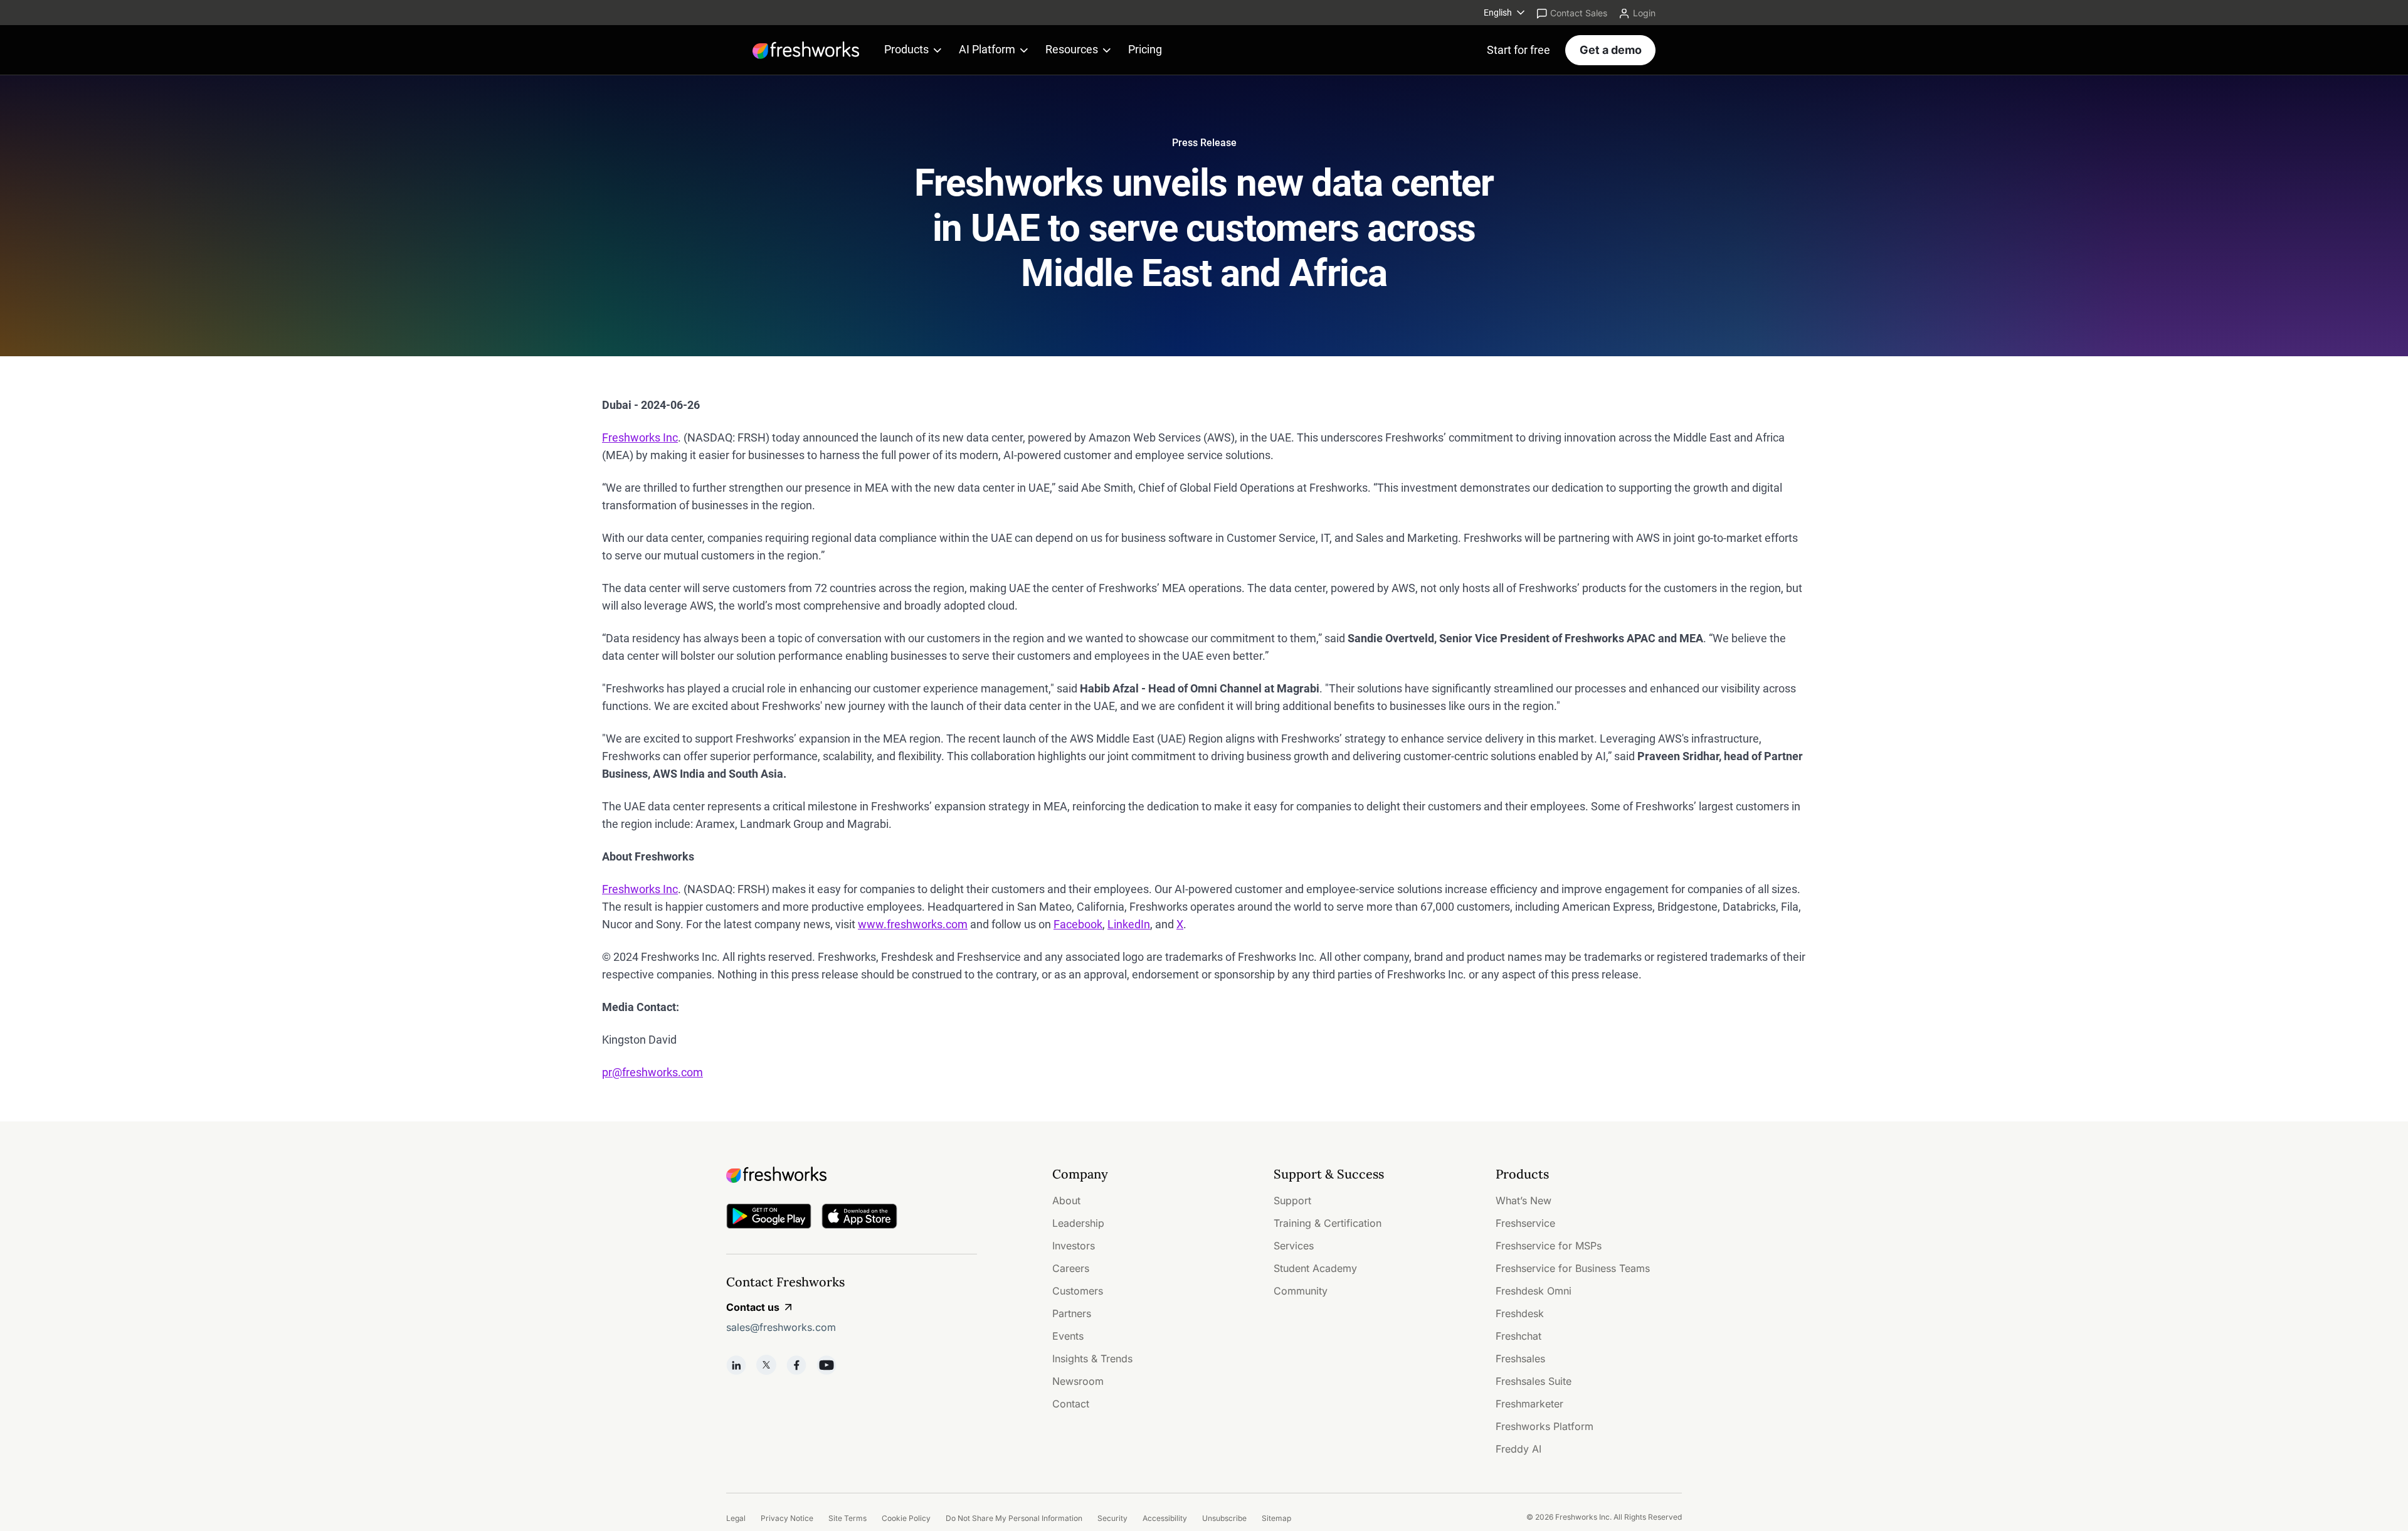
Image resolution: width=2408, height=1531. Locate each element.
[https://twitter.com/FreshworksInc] (766, 1365)
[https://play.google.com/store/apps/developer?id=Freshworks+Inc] (769, 1218)
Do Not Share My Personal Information (1014, 1518)
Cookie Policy (906, 1518)
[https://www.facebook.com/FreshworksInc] (796, 1365)
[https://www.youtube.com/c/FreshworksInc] (826, 1365)
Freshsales (1520, 1359)
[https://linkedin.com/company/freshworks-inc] (736, 1365)
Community (1301, 1291)
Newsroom (1078, 1381)
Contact (1071, 1404)
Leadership (1078, 1223)
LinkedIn (1129, 924)
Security (1112, 1518)
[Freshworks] (852, 1175)
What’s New (1523, 1200)
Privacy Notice (787, 1518)
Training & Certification (1328, 1223)
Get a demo (1611, 50)
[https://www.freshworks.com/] (806, 50)
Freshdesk (1520, 1313)
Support (1292, 1200)
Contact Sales (1579, 13)
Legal (736, 1518)
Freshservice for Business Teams (1573, 1268)
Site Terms (848, 1518)
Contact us (753, 1307)
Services (1294, 1246)
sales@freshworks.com (781, 1327)
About (1066, 1200)
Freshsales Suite (1534, 1381)
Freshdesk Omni (1534, 1291)
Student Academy (1315, 1268)
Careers (1071, 1268)
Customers (1078, 1291)
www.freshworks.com (913, 924)
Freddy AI (1518, 1449)
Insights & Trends (1092, 1359)
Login (1644, 13)
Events (1068, 1336)
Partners (1072, 1313)
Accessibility (1165, 1518)
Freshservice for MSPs (1549, 1246)
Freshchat (1518, 1336)
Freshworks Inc (640, 437)
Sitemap (1276, 1518)
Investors (1074, 1246)
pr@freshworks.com (652, 1072)
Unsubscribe (1224, 1518)
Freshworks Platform (1545, 1426)
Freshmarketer (1529, 1404)
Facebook (1078, 924)
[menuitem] (1505, 13)
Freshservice (1525, 1223)
